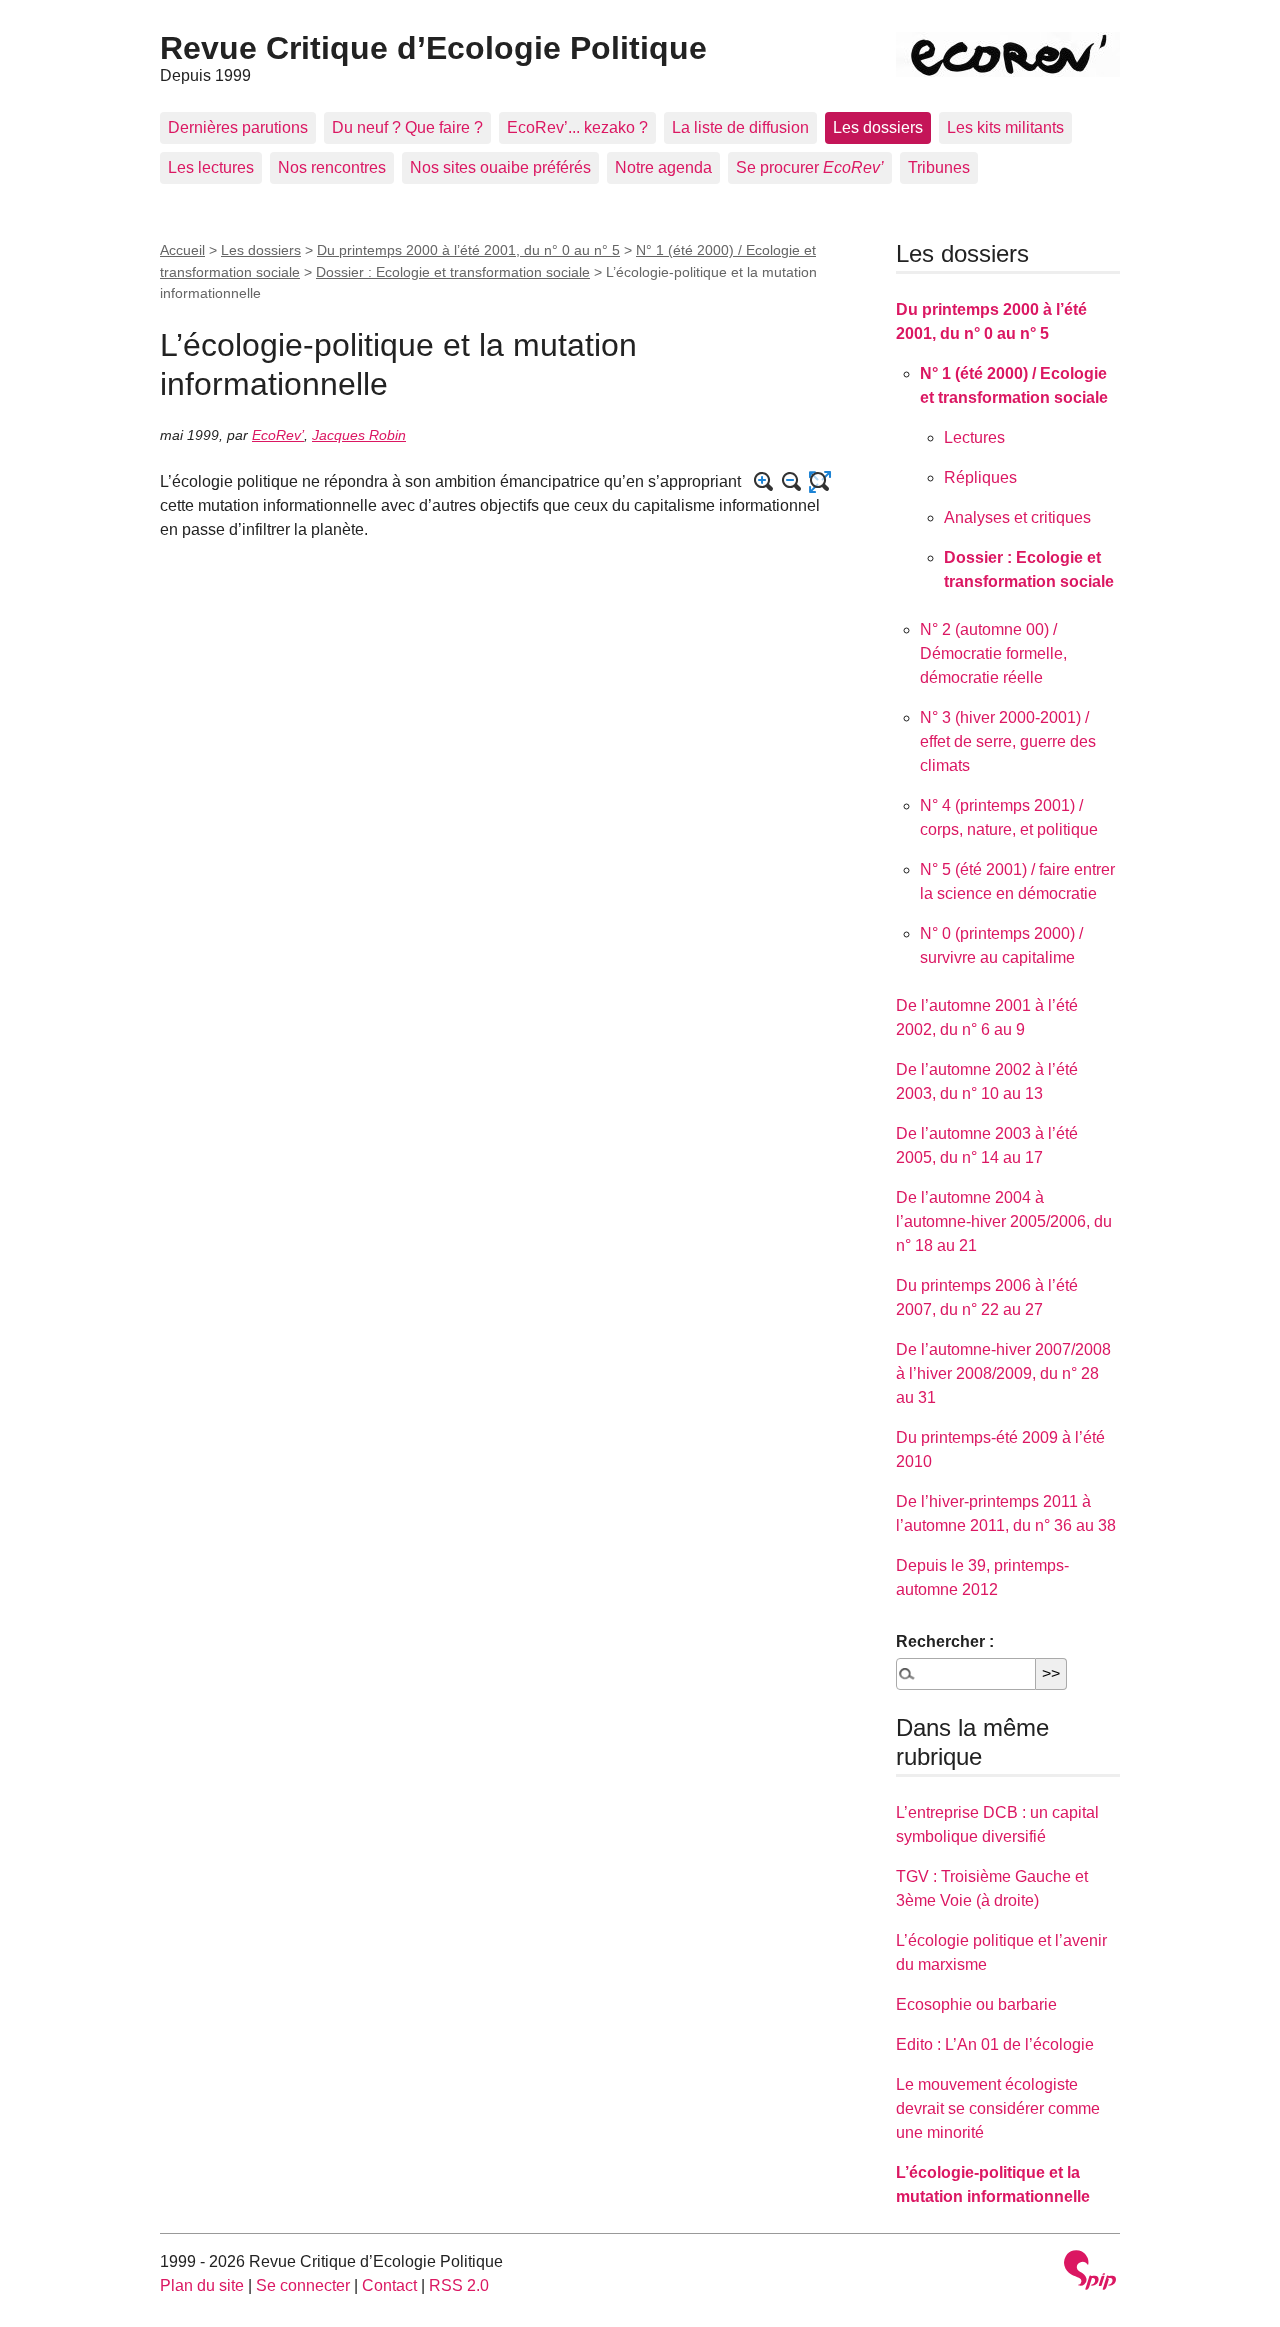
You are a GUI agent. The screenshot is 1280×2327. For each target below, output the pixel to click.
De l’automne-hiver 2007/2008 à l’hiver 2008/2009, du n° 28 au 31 (1003, 1373)
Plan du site (202, 2285)
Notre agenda (663, 167)
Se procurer (810, 167)
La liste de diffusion (740, 127)
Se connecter (303, 2285)
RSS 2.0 (459, 2285)
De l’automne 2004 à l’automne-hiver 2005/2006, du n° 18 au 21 (1004, 1221)
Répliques (980, 477)
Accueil (182, 250)
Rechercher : (945, 1641)
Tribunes (939, 167)
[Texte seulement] (820, 482)
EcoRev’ (278, 435)
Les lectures (211, 167)
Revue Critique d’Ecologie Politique (433, 48)
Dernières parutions (238, 127)
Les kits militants (1005, 127)
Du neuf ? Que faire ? (407, 127)
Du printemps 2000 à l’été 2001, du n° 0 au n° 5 (468, 250)
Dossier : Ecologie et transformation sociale (453, 272)
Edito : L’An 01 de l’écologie (995, 2044)
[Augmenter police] (764, 482)
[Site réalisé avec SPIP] (1090, 2272)
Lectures (974, 437)
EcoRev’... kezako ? (577, 127)
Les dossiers (878, 127)
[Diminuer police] (792, 482)
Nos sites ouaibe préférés (500, 167)
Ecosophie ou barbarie (976, 2004)
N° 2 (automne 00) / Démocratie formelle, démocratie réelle (993, 653)
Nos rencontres (332, 167)
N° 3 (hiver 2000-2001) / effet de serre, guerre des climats (1008, 741)
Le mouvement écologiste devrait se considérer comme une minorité (998, 2108)
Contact (389, 2285)
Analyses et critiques (1017, 517)
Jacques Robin (359, 435)
